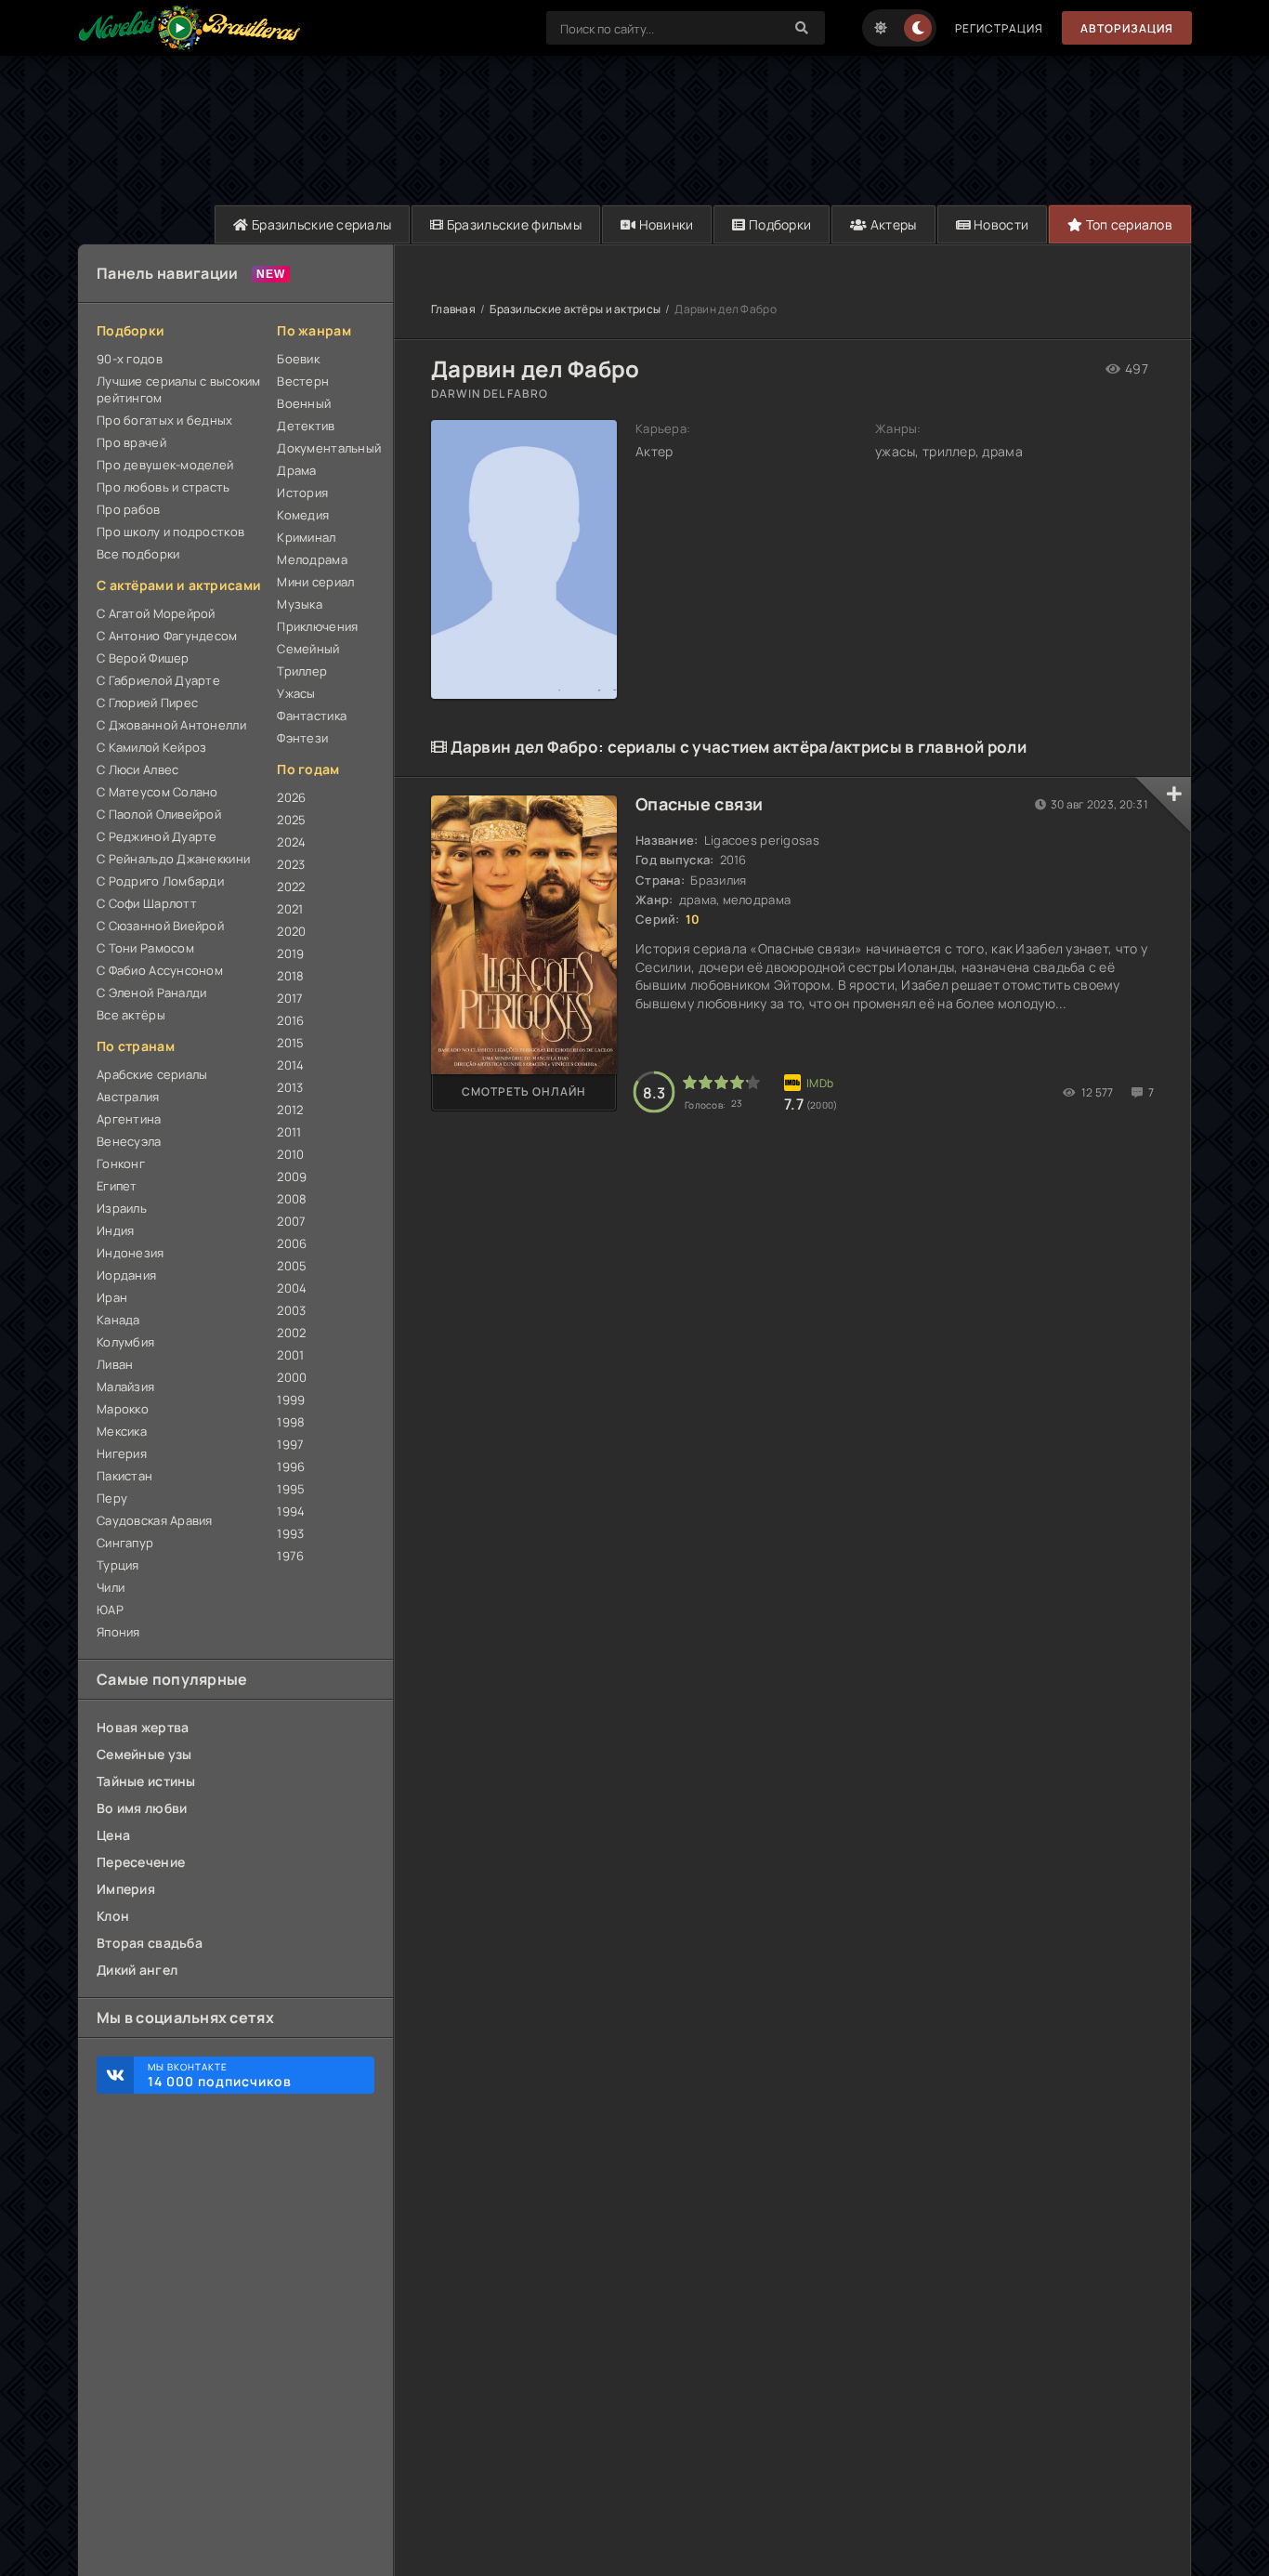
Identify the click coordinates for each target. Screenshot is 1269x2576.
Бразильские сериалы (321, 224)
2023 (291, 864)
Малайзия (125, 1387)
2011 (289, 1132)
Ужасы (296, 693)
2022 (291, 887)
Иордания (126, 1275)
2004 (292, 1288)
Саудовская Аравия (155, 1520)
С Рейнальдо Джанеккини (173, 859)
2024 (291, 842)
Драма (296, 470)
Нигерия (122, 1453)
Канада (118, 1320)
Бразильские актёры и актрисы (575, 309)
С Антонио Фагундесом (167, 636)
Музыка (300, 604)
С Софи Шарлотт (147, 903)
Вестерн (303, 381)
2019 (290, 953)
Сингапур (125, 1543)
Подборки (779, 224)
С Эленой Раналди (151, 992)
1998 (291, 1422)
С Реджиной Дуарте (157, 836)
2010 (290, 1154)
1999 (291, 1400)
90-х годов (130, 359)
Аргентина (129, 1119)
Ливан (115, 1364)
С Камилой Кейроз (151, 747)
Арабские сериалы (152, 1074)
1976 (290, 1556)
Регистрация (999, 28)
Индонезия (131, 1253)
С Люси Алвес (137, 769)
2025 (291, 820)
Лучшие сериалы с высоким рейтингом (179, 389)
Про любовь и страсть (164, 487)
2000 (292, 1377)
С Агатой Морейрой (156, 613)
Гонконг (121, 1163)
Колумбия (125, 1342)
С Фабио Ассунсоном (160, 970)
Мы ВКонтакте (220, 2075)
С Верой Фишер (143, 658)
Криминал (306, 537)
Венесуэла (129, 1141)
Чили (111, 1587)
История (302, 493)
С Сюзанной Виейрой (160, 926)
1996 (291, 1466)
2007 (291, 1221)
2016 (290, 1020)
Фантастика (312, 716)
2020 (291, 931)
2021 (290, 909)
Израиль (122, 1208)
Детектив (306, 426)
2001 (290, 1355)
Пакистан (124, 1476)
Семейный (308, 649)
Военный (304, 403)
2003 (291, 1310)
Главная (453, 309)
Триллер (302, 671)
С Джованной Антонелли (171, 725)
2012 (290, 1110)
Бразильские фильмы (513, 224)
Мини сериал (315, 582)
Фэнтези (302, 738)
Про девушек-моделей (165, 465)
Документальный (326, 448)
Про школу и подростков (170, 532)
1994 (291, 1511)
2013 (290, 1087)
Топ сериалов (1127, 224)
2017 (290, 998)
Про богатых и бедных (165, 420)
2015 (290, 1043)
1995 (291, 1489)
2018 (290, 976)
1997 (290, 1444)
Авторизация (1127, 28)
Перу (112, 1498)
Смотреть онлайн (524, 1091)
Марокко (123, 1409)
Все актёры (131, 1015)
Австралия (128, 1097)
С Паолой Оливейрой (159, 814)
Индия (115, 1230)
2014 (290, 1065)
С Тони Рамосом (145, 948)
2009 (292, 1176)
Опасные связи (700, 804)
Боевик (298, 359)
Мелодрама (312, 559)
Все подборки (138, 554)
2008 (292, 1199)
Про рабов (129, 509)
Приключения (317, 626)
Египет (117, 1186)
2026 (291, 797)
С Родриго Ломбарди (160, 881)
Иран (112, 1297)
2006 (292, 1243)
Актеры (892, 224)
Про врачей (131, 442)
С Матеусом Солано (157, 792)
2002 (291, 1333)
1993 (290, 1533)
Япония (118, 1632)
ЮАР (110, 1610)
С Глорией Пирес (147, 703)
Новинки (664, 224)
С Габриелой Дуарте (158, 680)
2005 (292, 1266)
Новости (1000, 224)
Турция (118, 1565)
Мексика (122, 1431)
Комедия (303, 515)
